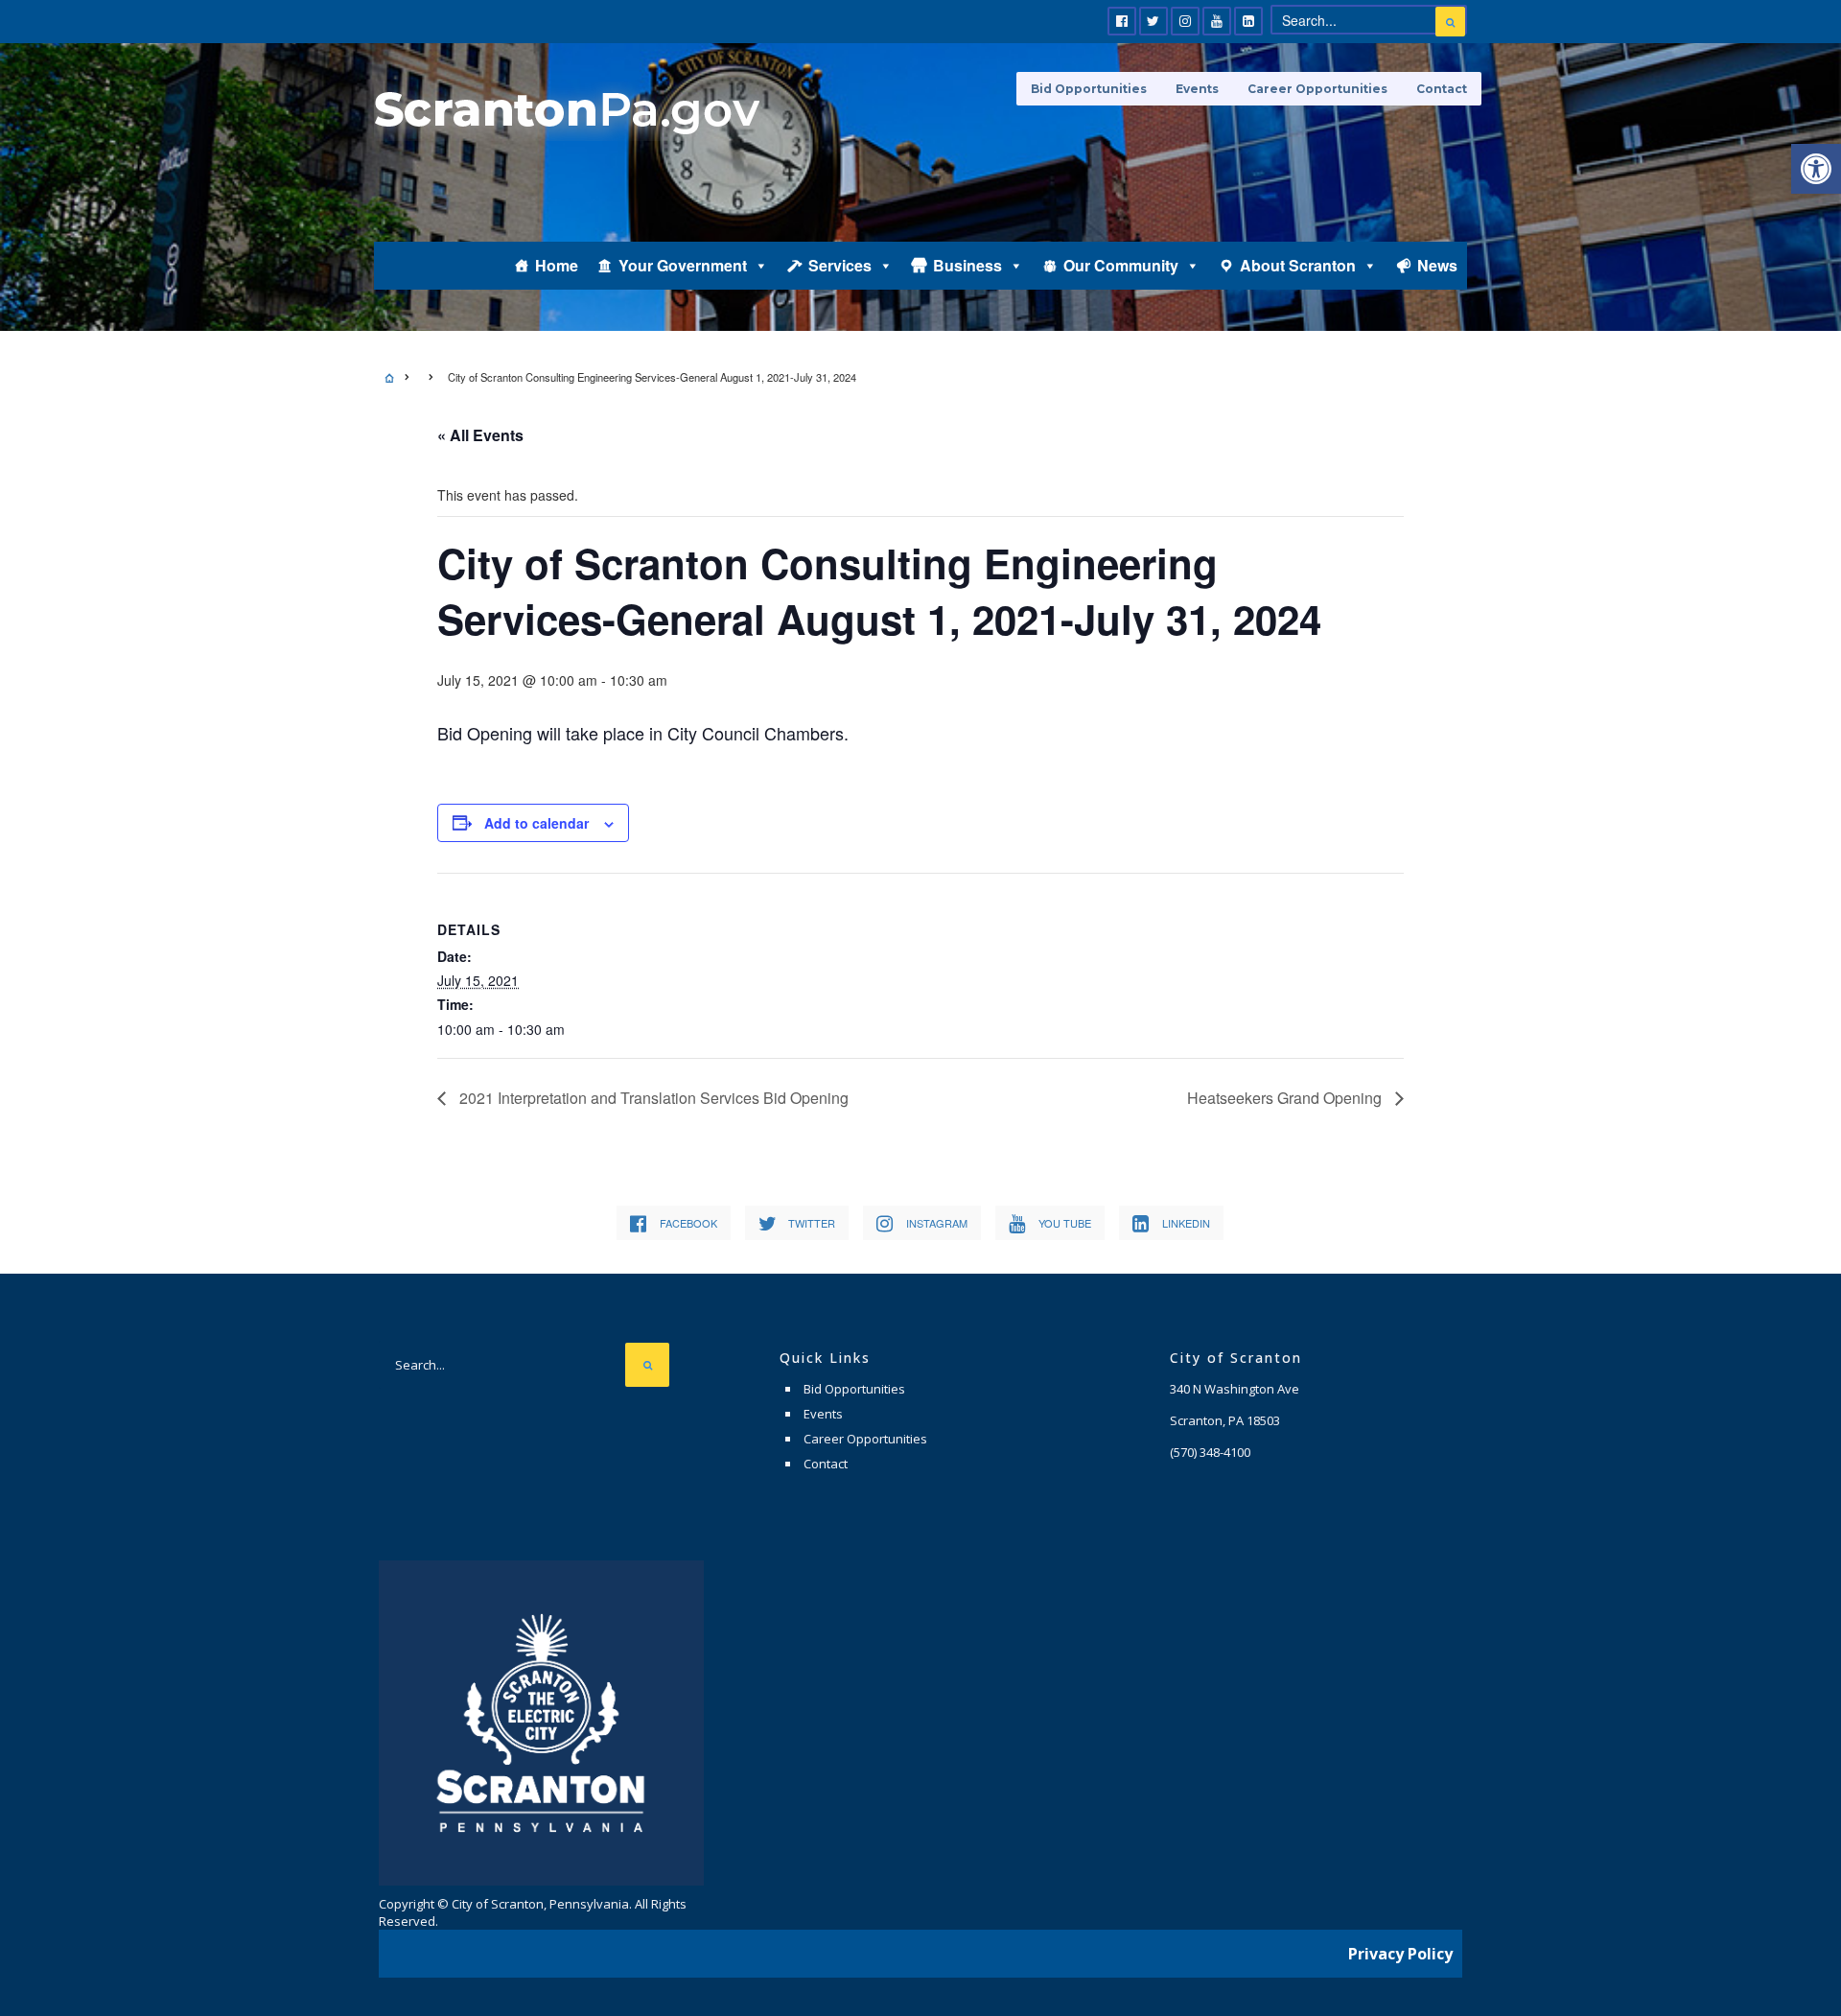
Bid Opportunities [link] (1089, 89)
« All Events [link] (480, 435)
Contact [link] (1442, 89)
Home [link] (557, 265)
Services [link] (840, 265)
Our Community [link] (1121, 265)
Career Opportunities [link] (1317, 89)
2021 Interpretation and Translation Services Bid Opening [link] (652, 1098)
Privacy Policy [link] (1400, 1954)
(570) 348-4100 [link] (1210, 1452)
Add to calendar (536, 823)
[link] (1816, 169)
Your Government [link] (683, 265)
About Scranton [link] (1298, 265)
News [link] (1437, 265)
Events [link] (1197, 89)
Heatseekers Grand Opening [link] (1286, 1098)
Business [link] (967, 265)
